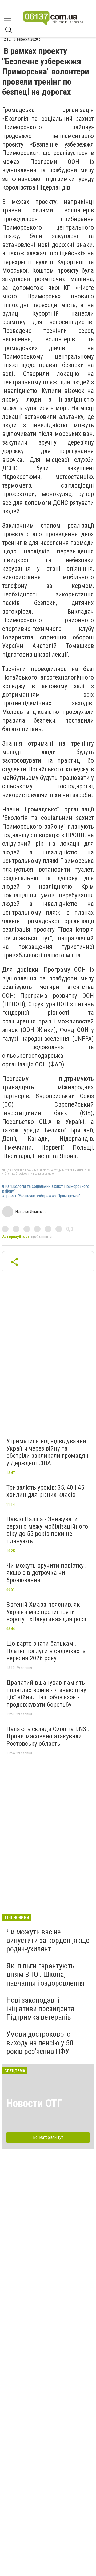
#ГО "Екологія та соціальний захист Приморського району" (46, 1189)
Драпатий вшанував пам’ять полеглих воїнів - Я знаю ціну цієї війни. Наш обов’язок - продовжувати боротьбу (46, 1694)
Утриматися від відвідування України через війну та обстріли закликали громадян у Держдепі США (47, 1452)
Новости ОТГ (34, 2103)
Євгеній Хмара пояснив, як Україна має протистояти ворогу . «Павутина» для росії (46, 1612)
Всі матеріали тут (48, 2137)
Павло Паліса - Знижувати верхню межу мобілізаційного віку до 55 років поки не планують (47, 1530)
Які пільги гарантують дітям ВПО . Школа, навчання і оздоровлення (45, 1974)
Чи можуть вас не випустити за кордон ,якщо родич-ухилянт (48, 1940)
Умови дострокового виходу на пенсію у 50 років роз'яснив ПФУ (40, 2043)
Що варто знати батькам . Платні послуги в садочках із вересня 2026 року (46, 1651)
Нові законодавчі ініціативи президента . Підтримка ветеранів (42, 2009)
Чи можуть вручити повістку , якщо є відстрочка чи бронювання (46, 1573)
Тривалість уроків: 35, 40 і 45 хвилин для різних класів (45, 1491)
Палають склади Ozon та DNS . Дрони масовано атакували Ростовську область (48, 1736)
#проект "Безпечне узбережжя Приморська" (41, 1196)
